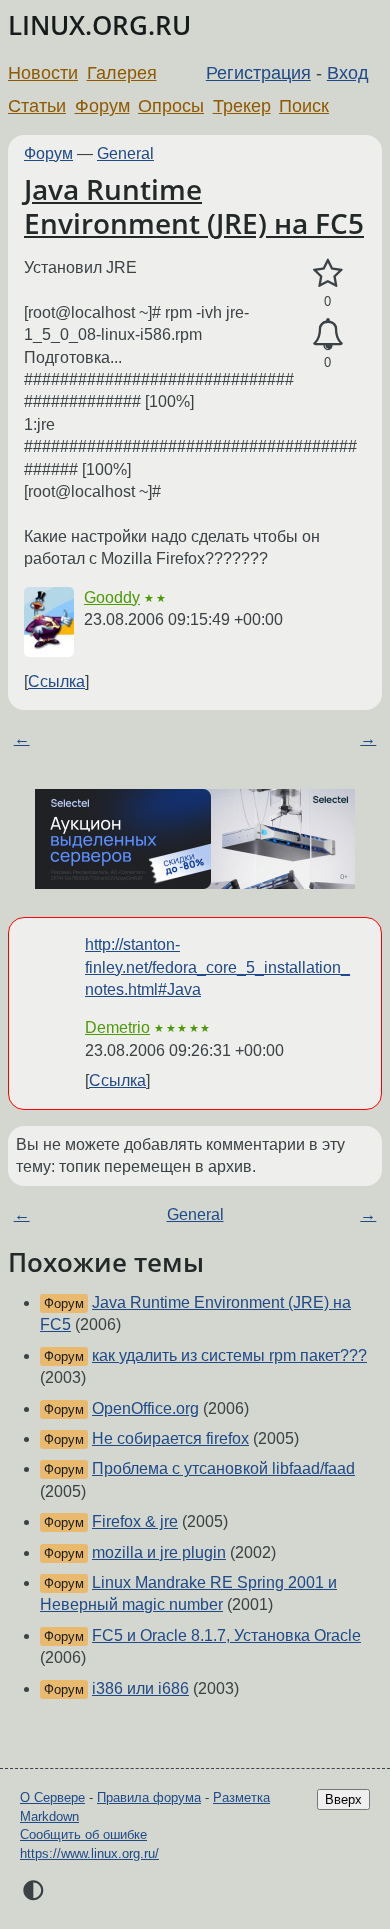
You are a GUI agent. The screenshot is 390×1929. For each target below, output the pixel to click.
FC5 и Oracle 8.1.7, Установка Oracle (226, 1635)
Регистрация (258, 73)
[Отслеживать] (327, 335)
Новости (43, 73)
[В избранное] (327, 274)
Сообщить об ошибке (83, 1834)
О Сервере (52, 1797)
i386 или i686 (140, 1688)
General (125, 153)
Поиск (304, 106)
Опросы (171, 106)
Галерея (122, 73)
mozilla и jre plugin (159, 1552)
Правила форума (149, 1797)
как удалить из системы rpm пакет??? (229, 1355)
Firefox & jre (135, 1521)
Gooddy (112, 597)
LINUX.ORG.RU (99, 25)
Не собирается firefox (170, 1438)
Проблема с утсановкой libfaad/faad (223, 1468)
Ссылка (56, 681)
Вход (348, 73)
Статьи (37, 106)
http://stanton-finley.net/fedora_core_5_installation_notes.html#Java (217, 967)
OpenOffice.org (145, 1408)
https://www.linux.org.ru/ (89, 1853)
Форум (102, 106)
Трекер (242, 106)
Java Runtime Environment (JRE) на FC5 (194, 206)
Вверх (343, 1799)
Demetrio (117, 1027)
